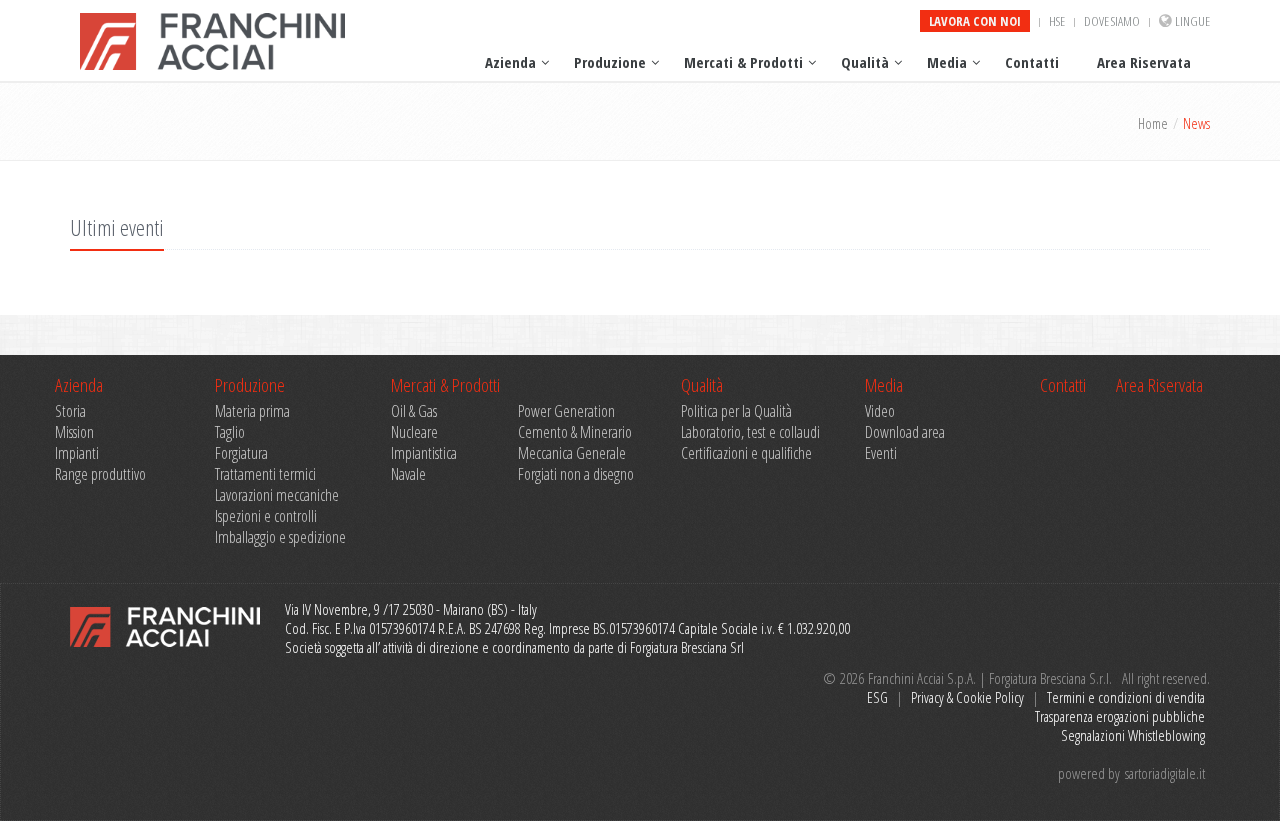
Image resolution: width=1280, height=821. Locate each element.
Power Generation (566, 411)
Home (1153, 123)
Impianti (77, 453)
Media (947, 62)
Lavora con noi (975, 21)
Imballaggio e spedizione (280, 537)
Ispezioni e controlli (266, 516)
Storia (70, 411)
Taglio (230, 432)
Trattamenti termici (265, 474)
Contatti (1032, 62)
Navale (408, 474)
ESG (877, 697)
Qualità (865, 62)
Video (880, 411)
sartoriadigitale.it (1165, 773)
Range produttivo (100, 474)
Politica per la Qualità (736, 411)
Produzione (610, 62)
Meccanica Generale (572, 453)
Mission (74, 432)
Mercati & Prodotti (743, 62)
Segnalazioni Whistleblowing (1133, 735)
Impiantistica (424, 453)
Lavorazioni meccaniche (277, 495)
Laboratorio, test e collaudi (750, 432)
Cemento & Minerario (575, 432)
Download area (905, 432)
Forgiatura (241, 453)
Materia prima (252, 411)
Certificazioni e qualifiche (746, 453)
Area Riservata (1144, 62)
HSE (1057, 21)
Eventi (881, 453)
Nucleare (414, 432)
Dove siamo (1112, 21)
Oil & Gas (414, 411)
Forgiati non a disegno (576, 474)
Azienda (510, 62)
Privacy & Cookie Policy (967, 697)
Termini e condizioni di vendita (1126, 697)
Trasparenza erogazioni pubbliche (1120, 716)
